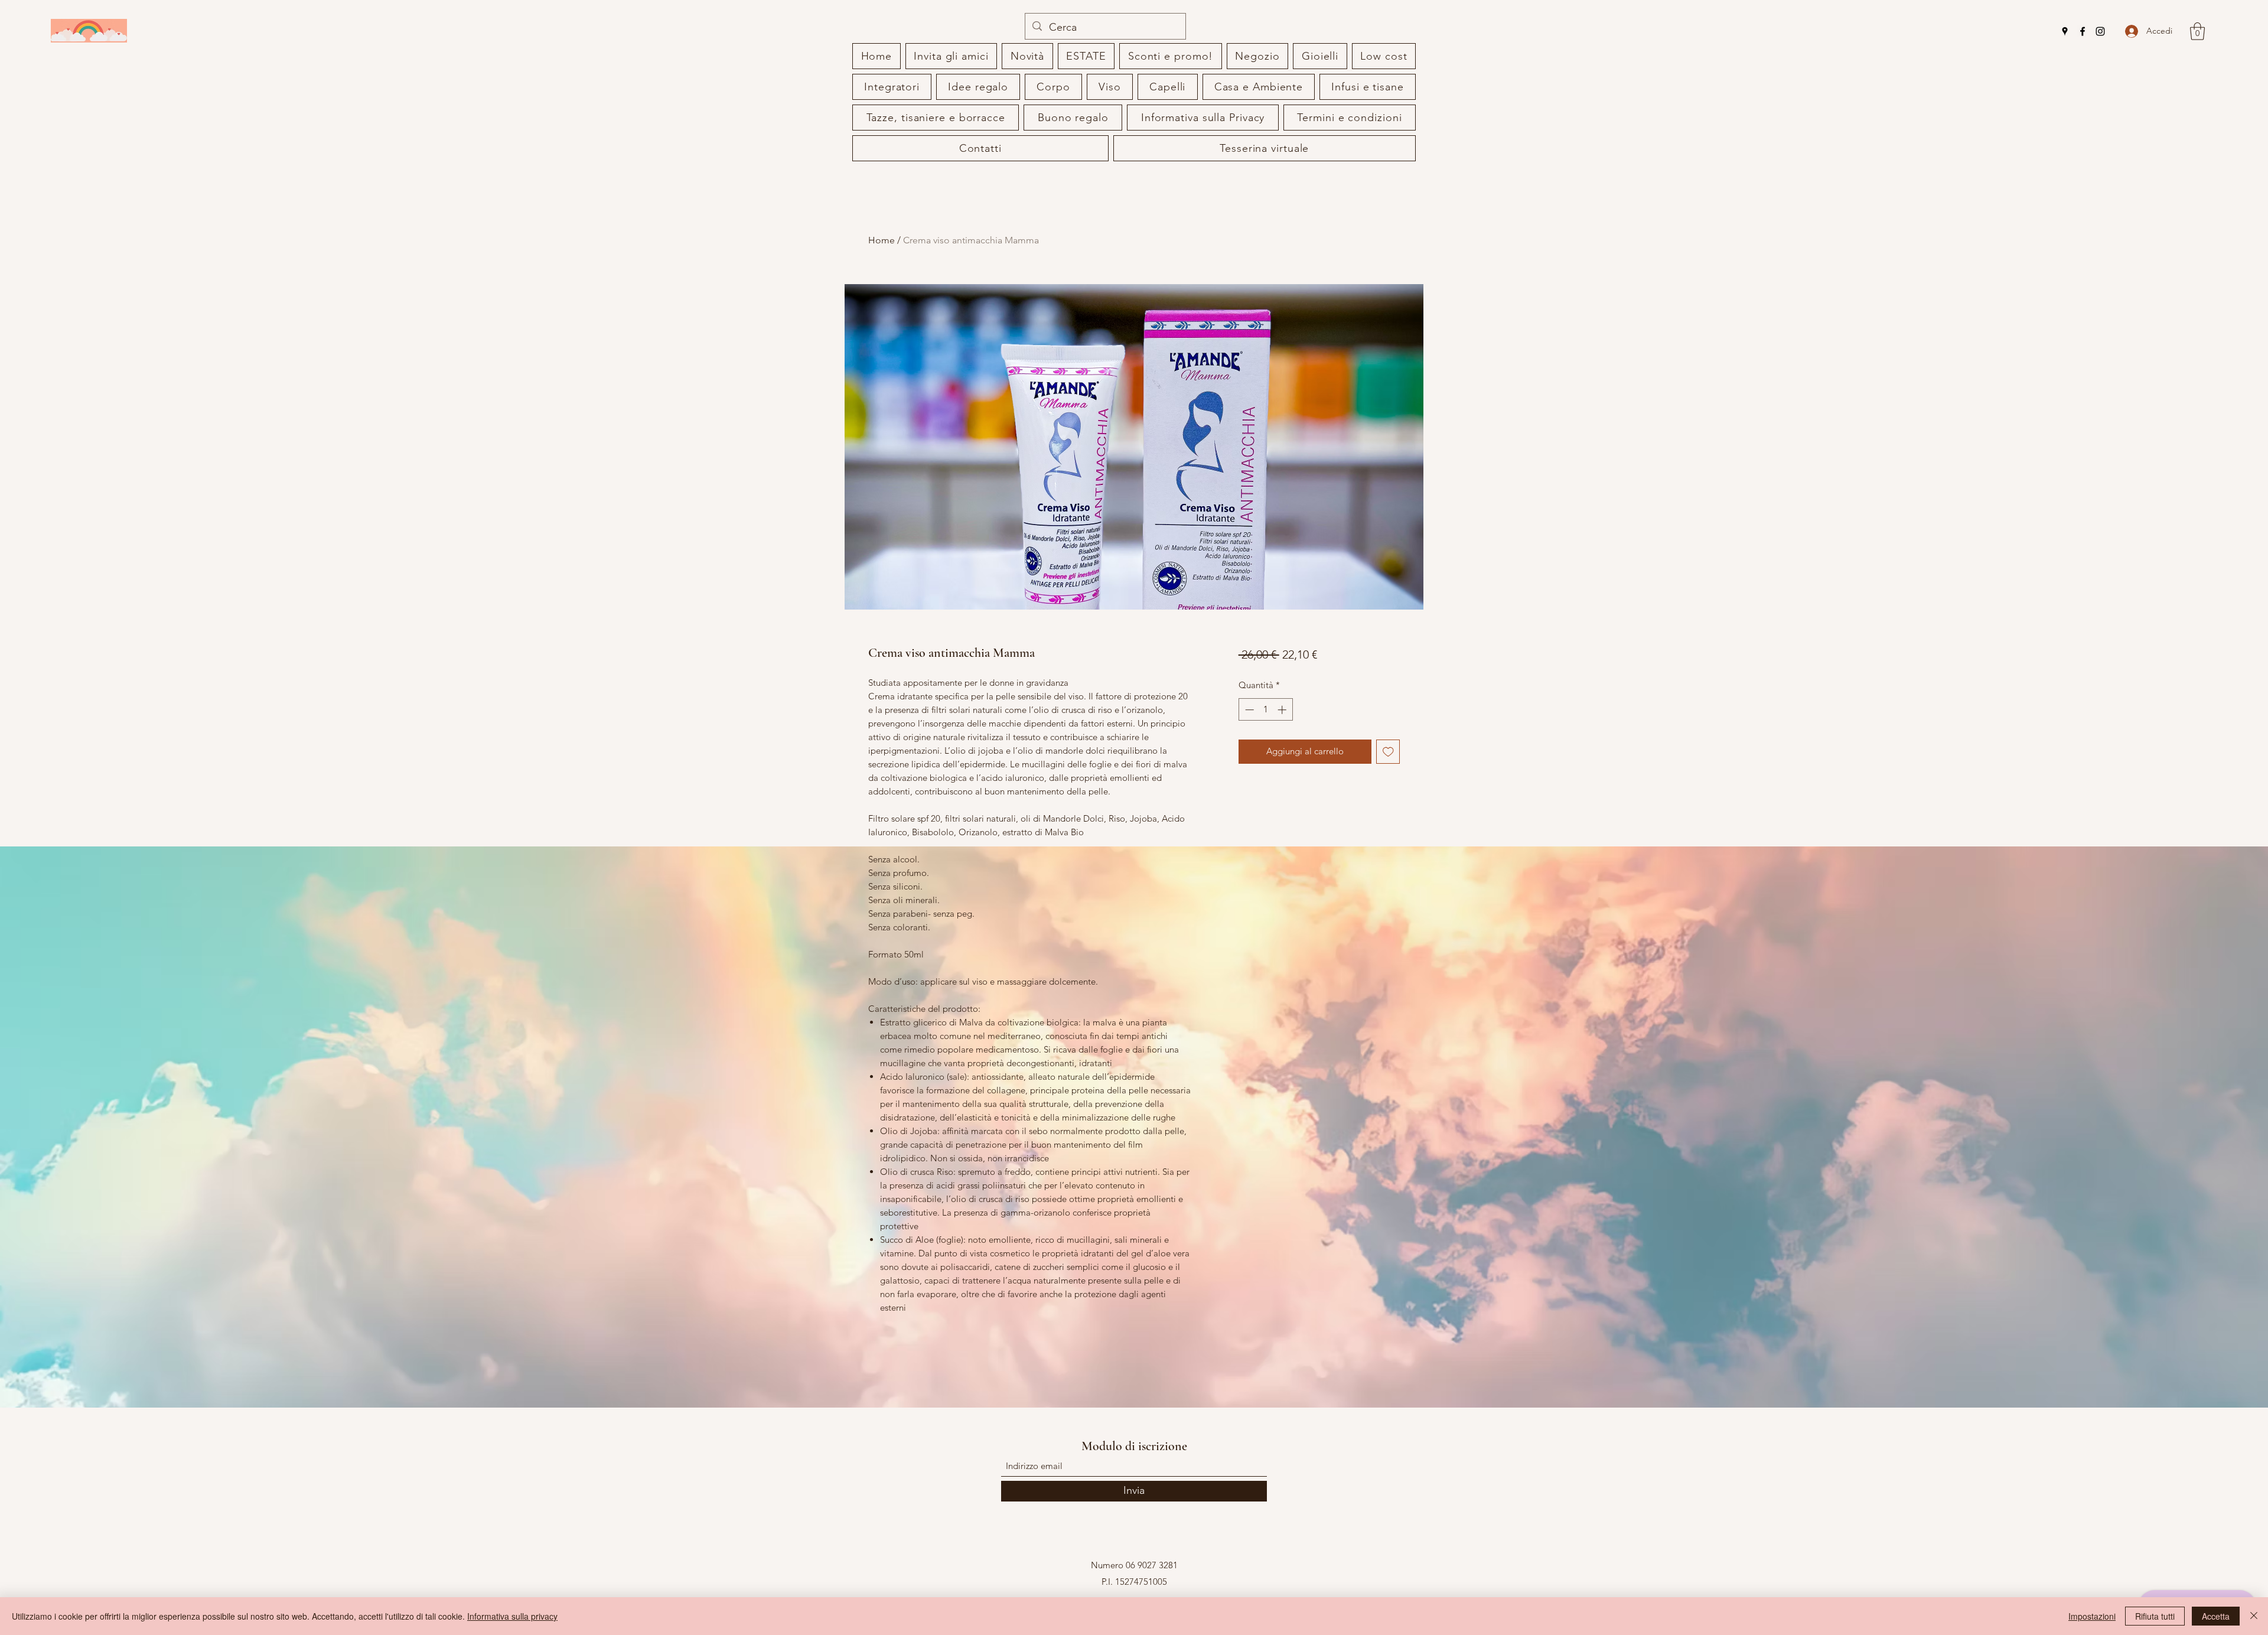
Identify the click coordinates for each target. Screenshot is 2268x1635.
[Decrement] (1248, 710)
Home (882, 240)
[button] (2197, 31)
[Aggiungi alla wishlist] (1388, 752)
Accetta (2216, 1616)
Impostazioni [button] (2092, 1616)
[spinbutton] (1265, 710)
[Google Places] (2065, 31)
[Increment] (1283, 710)
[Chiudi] (2254, 1616)
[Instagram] (2100, 31)
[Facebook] (2083, 31)
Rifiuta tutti (2155, 1616)
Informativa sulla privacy (512, 1616)
